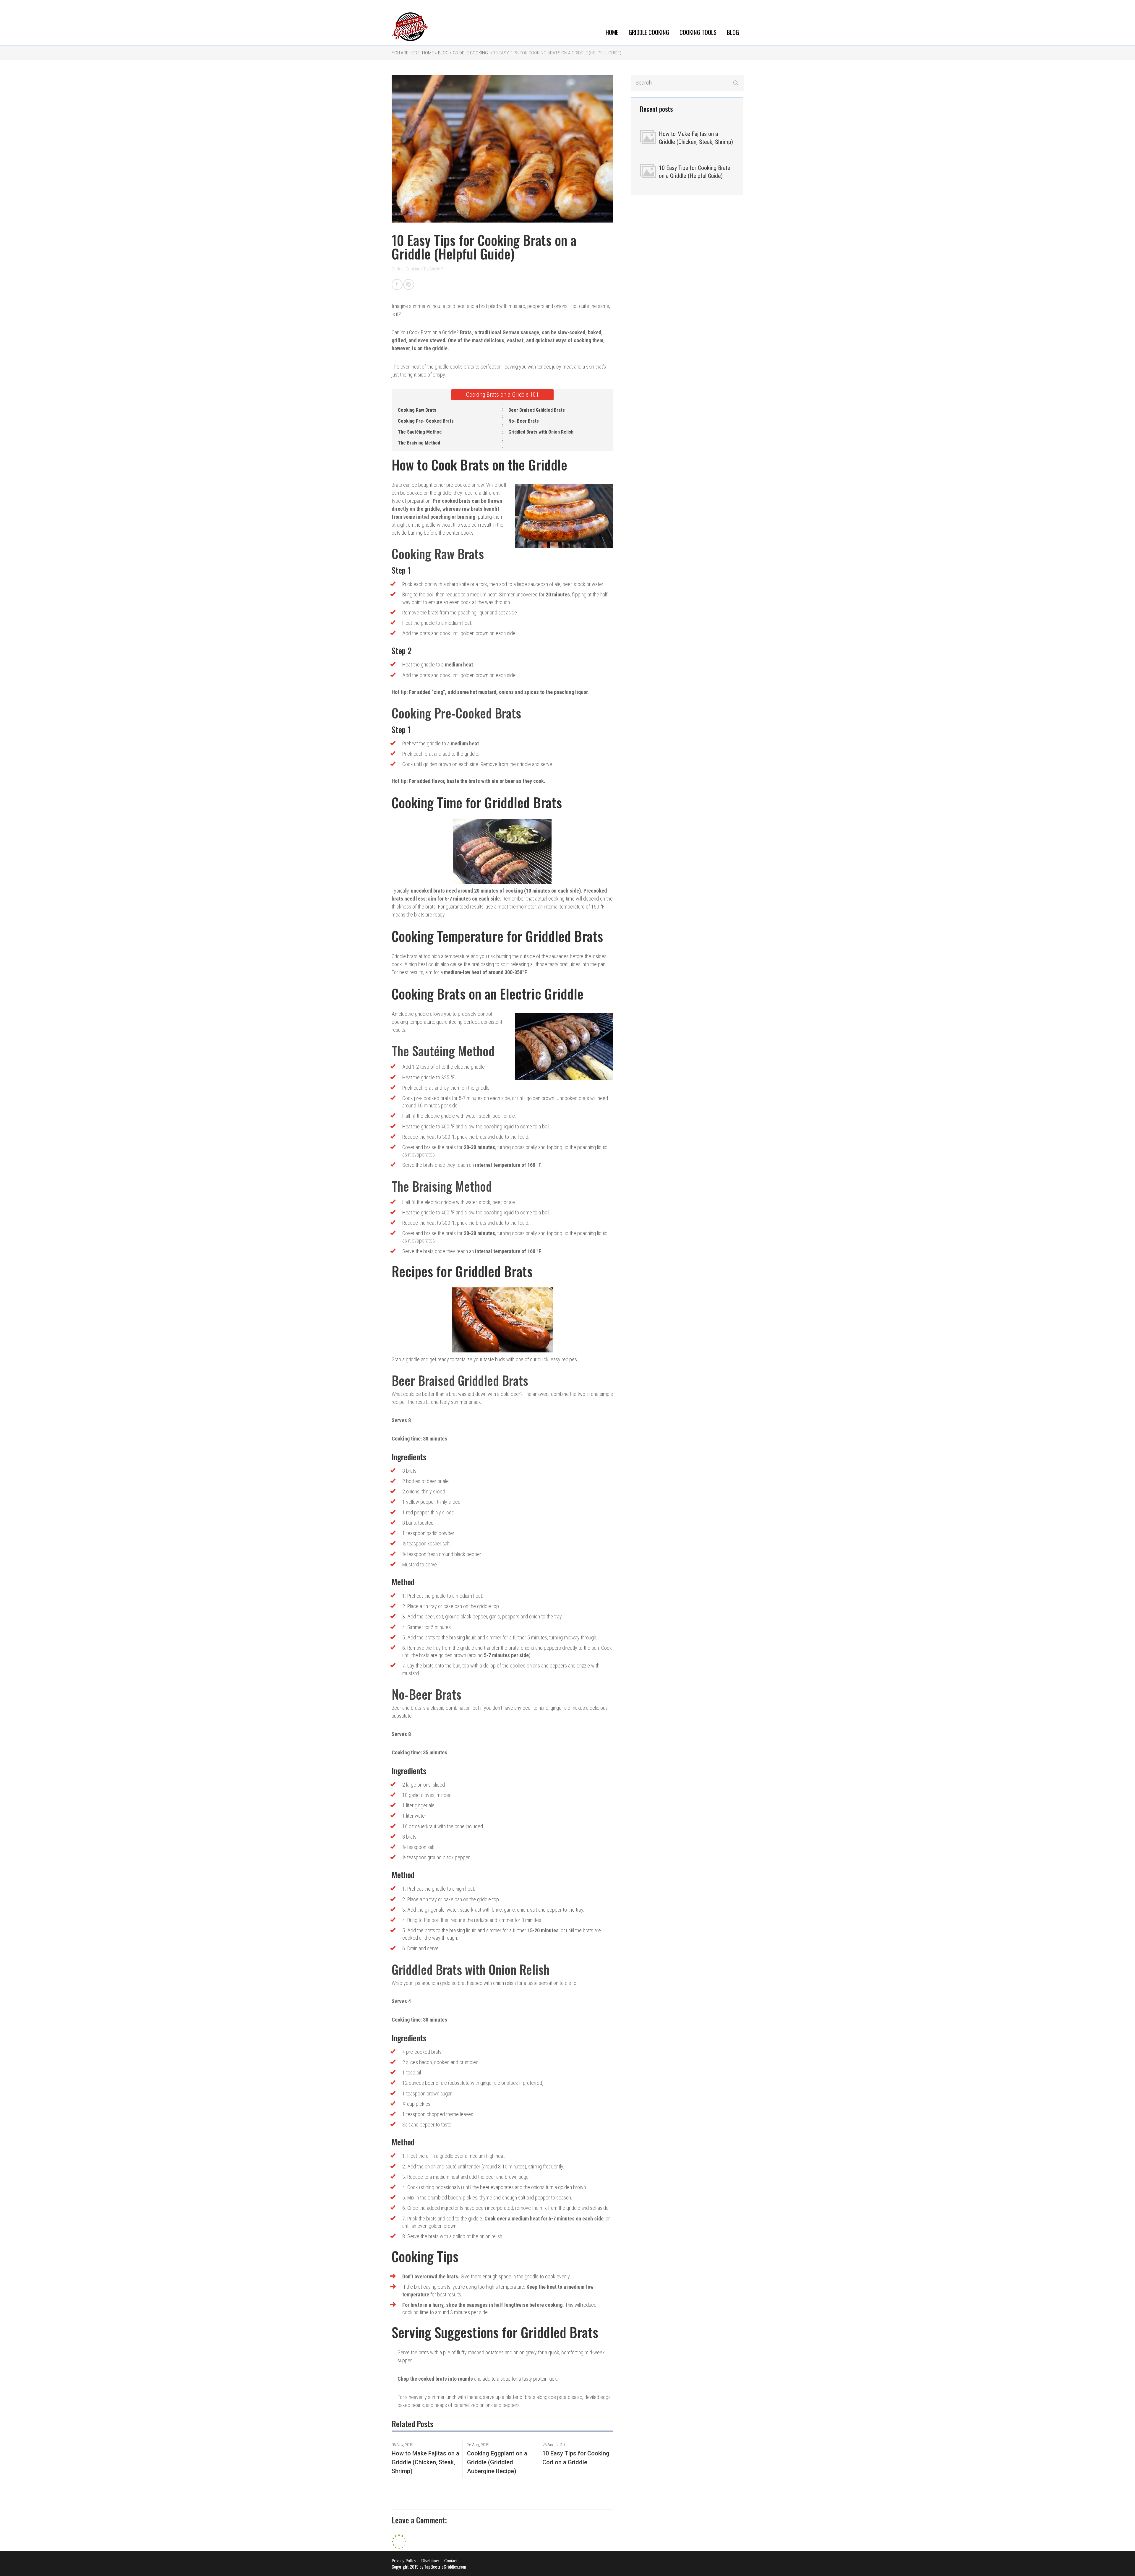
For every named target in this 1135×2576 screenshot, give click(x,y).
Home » (429, 53)
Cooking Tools (698, 32)
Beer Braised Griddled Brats (537, 410)
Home (612, 32)
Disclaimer (430, 2561)
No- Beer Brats (524, 421)
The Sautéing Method (420, 432)
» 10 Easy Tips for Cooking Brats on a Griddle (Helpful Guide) (555, 53)
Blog (733, 32)
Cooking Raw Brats (417, 410)
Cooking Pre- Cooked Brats (426, 421)
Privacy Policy (404, 2561)
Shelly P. (436, 269)
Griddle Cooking (649, 32)
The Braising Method (419, 443)
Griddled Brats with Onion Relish (541, 432)
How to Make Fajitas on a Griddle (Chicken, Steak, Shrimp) (696, 138)
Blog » (445, 53)
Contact (451, 2561)
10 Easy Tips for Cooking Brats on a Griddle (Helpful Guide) (694, 172)
